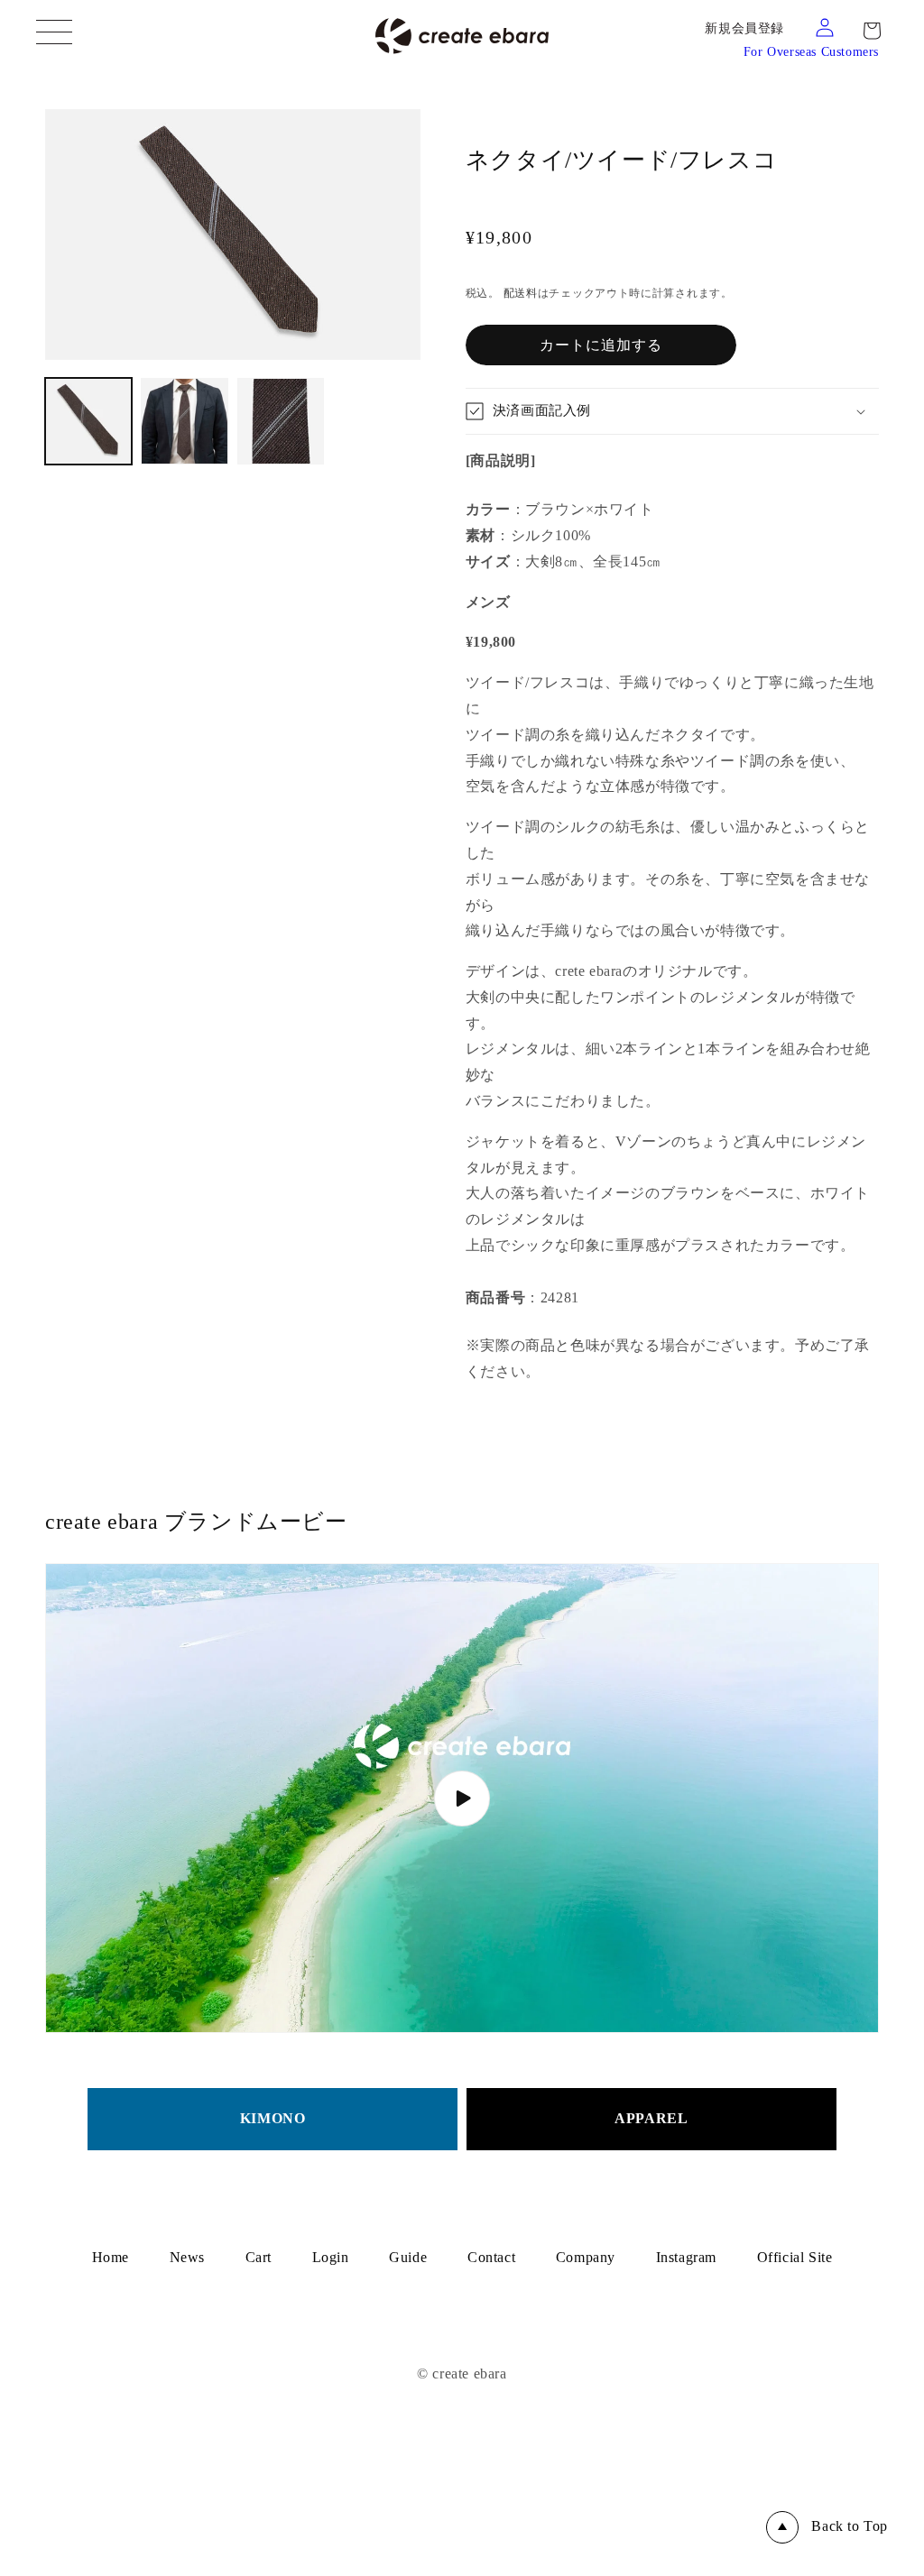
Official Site (795, 2257)
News (187, 2257)
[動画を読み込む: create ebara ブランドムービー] (462, 1798)
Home (111, 2257)
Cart (259, 2257)
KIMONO (273, 2118)
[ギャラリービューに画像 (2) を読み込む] (184, 421)
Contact (491, 2257)
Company (586, 2257)
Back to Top (850, 2526)
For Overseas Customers (811, 52)
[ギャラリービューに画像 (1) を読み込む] (88, 421)
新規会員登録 (744, 28)
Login (331, 2257)
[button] (872, 31)
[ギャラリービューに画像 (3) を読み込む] (281, 421)
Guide (408, 2257)
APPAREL (651, 2118)
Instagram (686, 2257)
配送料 (521, 293)
